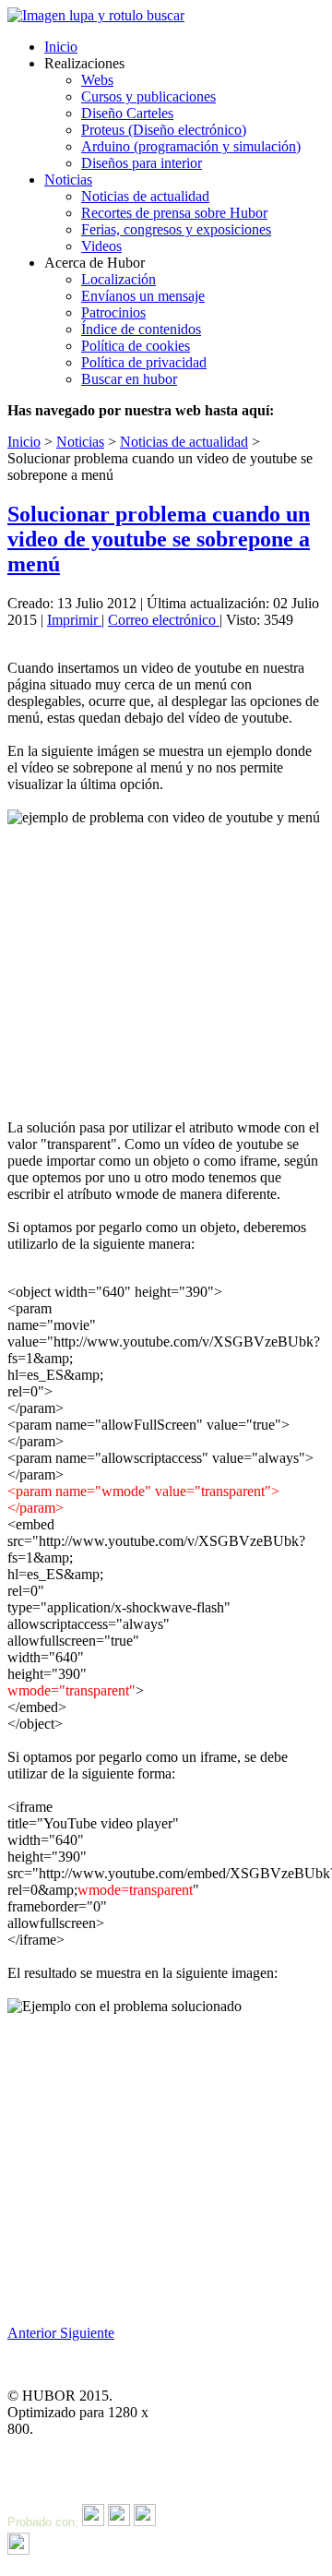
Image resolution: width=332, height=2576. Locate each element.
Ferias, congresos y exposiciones (176, 229)
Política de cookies (136, 346)
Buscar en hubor (129, 379)
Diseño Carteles (127, 113)
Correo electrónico (164, 620)
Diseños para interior (142, 163)
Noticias (68, 180)
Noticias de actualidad (145, 196)
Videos (101, 246)
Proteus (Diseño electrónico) (164, 130)
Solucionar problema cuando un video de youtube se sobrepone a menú (159, 539)
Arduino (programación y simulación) (191, 146)
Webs (97, 80)
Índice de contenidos (141, 329)
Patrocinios (113, 312)
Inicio (61, 47)
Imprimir (74, 620)
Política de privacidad (144, 362)
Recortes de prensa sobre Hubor (174, 213)
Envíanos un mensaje (143, 296)
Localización (119, 279)
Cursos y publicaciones (148, 96)
